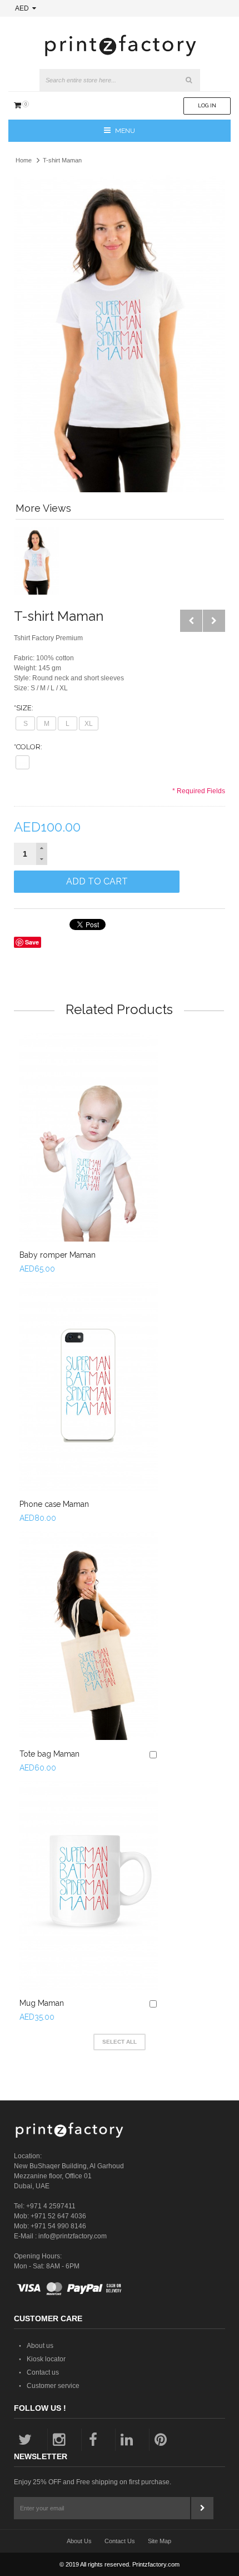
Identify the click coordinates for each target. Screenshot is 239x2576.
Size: (24, 708)
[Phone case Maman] (89, 1386)
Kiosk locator (46, 2359)
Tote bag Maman (49, 1754)
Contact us (43, 2372)
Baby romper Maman (58, 1255)
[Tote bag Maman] (89, 1636)
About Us (79, 2541)
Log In (207, 105)
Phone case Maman (54, 1504)
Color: (28, 747)
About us (40, 2346)
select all (120, 2042)
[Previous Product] (191, 621)
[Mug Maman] (89, 1885)
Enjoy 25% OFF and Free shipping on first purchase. (93, 2482)
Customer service (53, 2386)
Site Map (160, 2541)
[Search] (189, 80)
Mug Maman (42, 2003)
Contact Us (120, 2541)
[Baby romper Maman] (89, 1137)
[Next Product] (214, 621)
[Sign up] (202, 2508)
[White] (23, 762)
